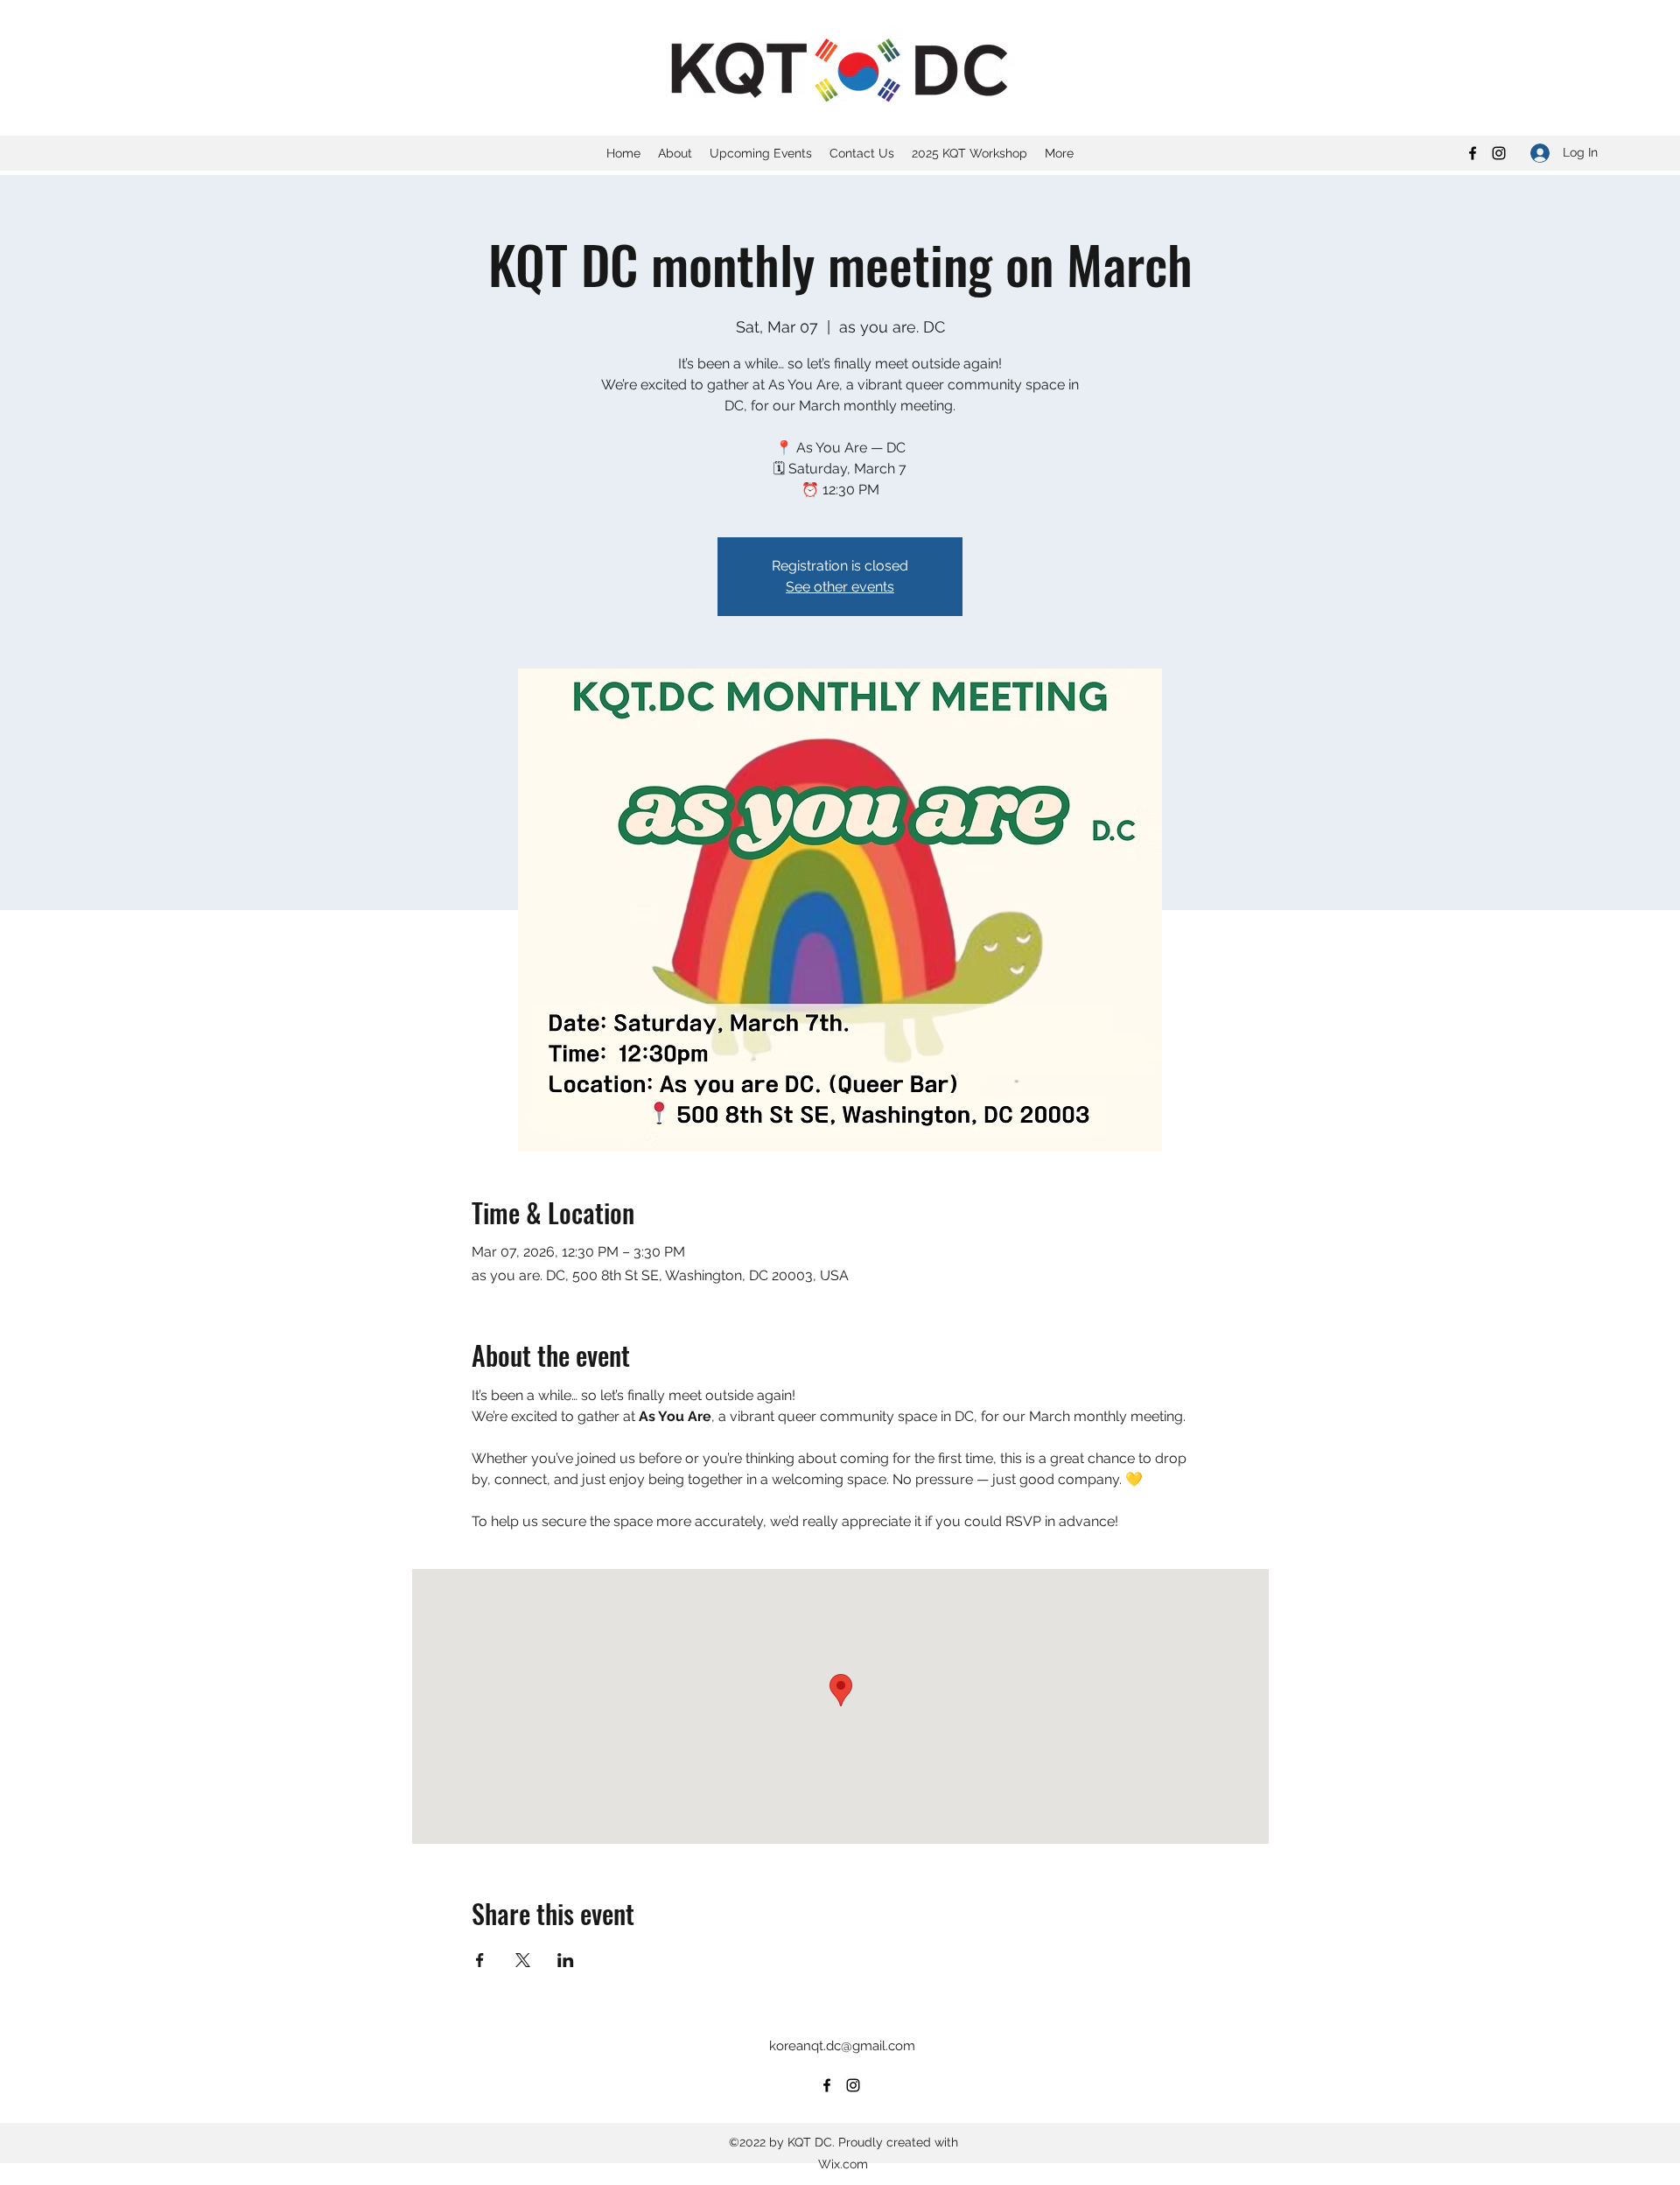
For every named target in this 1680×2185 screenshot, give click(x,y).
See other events (840, 587)
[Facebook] (1473, 153)
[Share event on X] (523, 1960)
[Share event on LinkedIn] (566, 1960)
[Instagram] (1499, 153)
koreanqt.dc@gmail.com (842, 2046)
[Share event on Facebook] (480, 1960)
